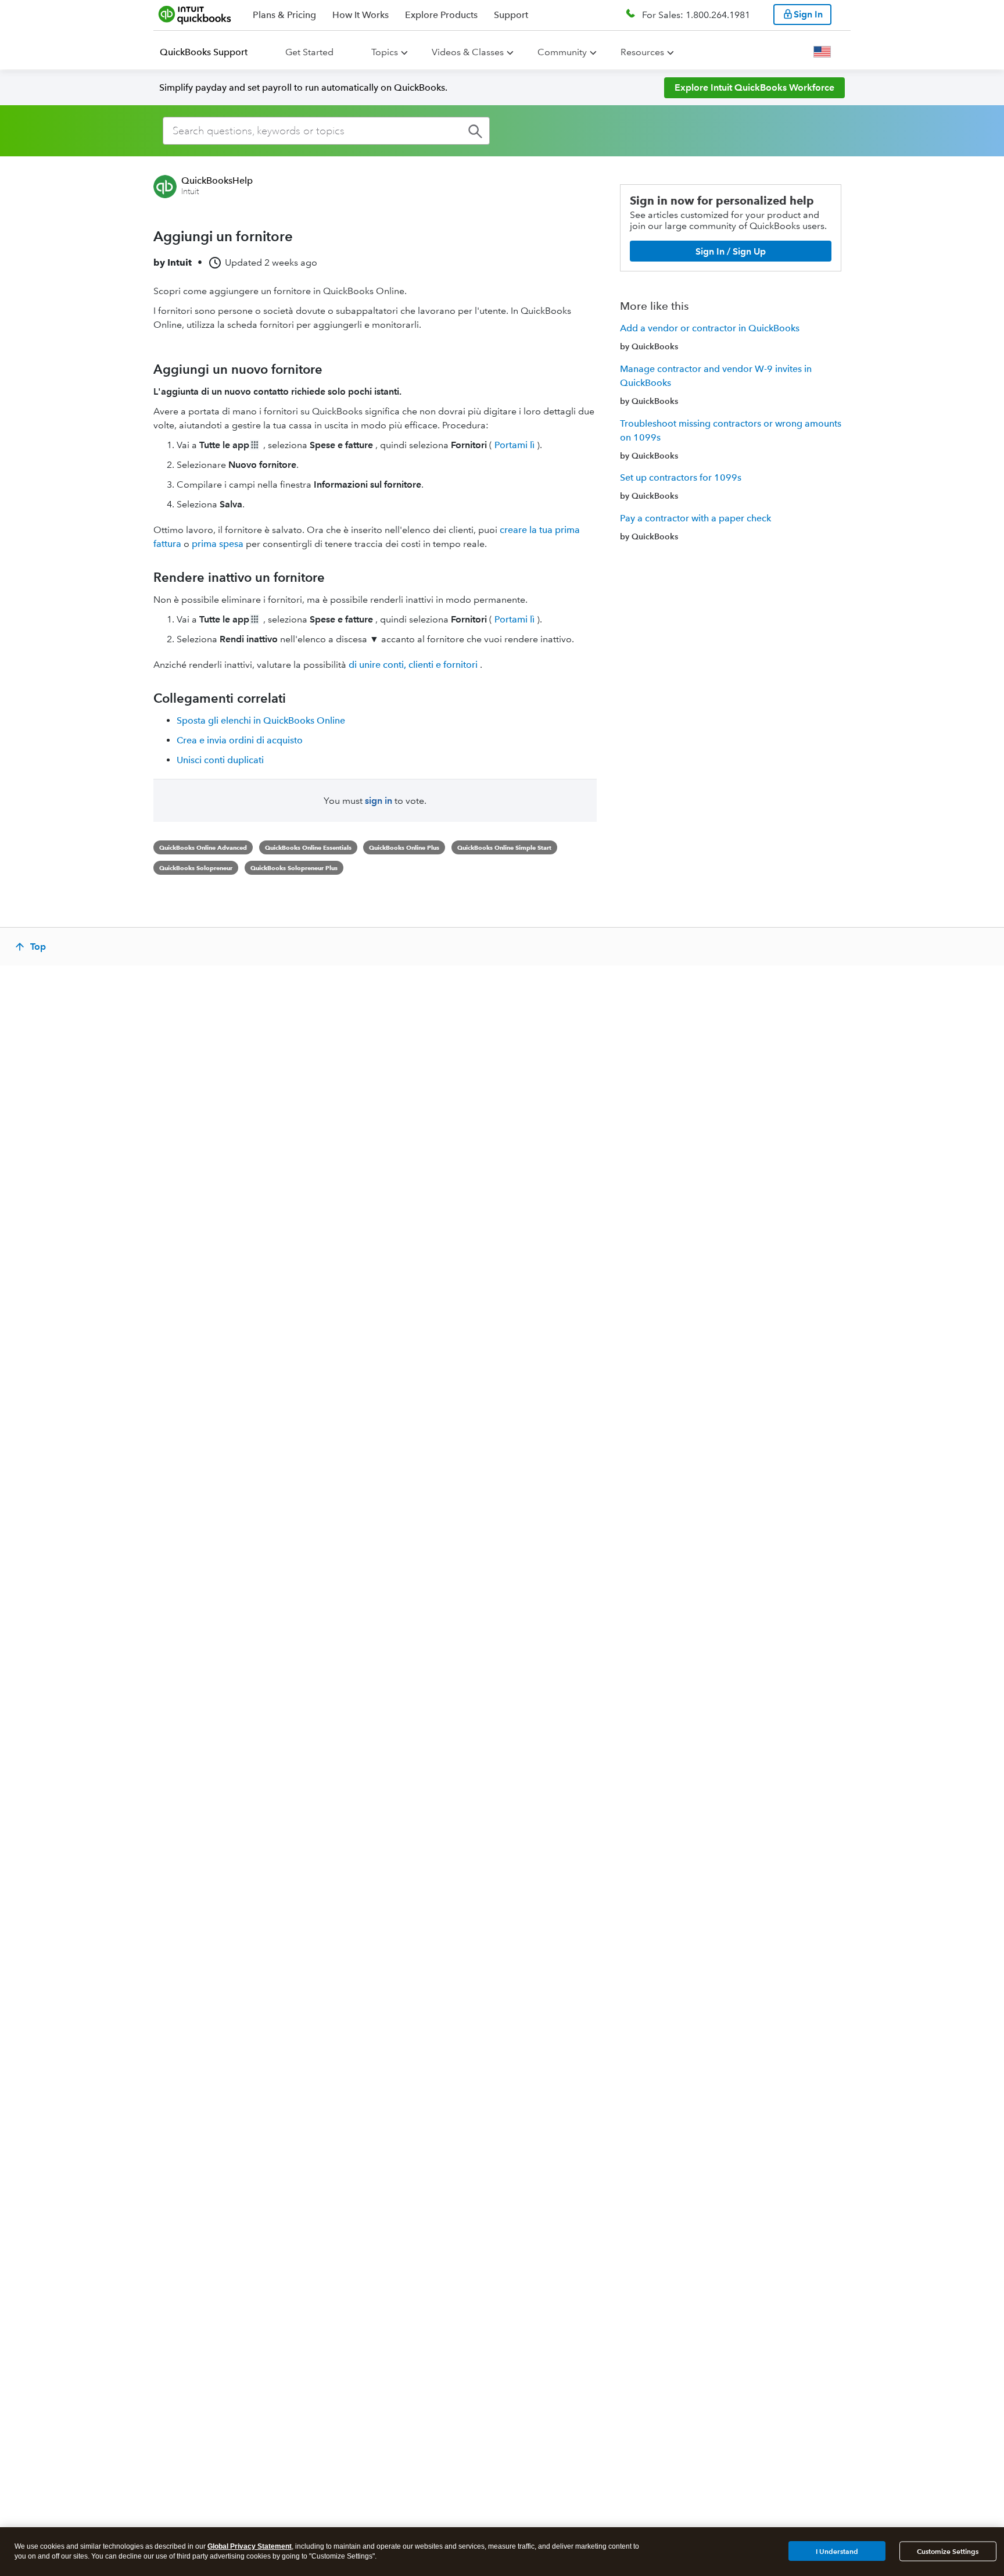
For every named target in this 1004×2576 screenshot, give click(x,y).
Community (562, 52)
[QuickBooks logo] (195, 15)
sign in (379, 801)
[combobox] (326, 131)
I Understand (837, 2551)
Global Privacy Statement (250, 2546)
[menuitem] (211, 52)
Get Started (309, 52)
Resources (642, 52)
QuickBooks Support (204, 52)
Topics (385, 52)
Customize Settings (948, 2551)
